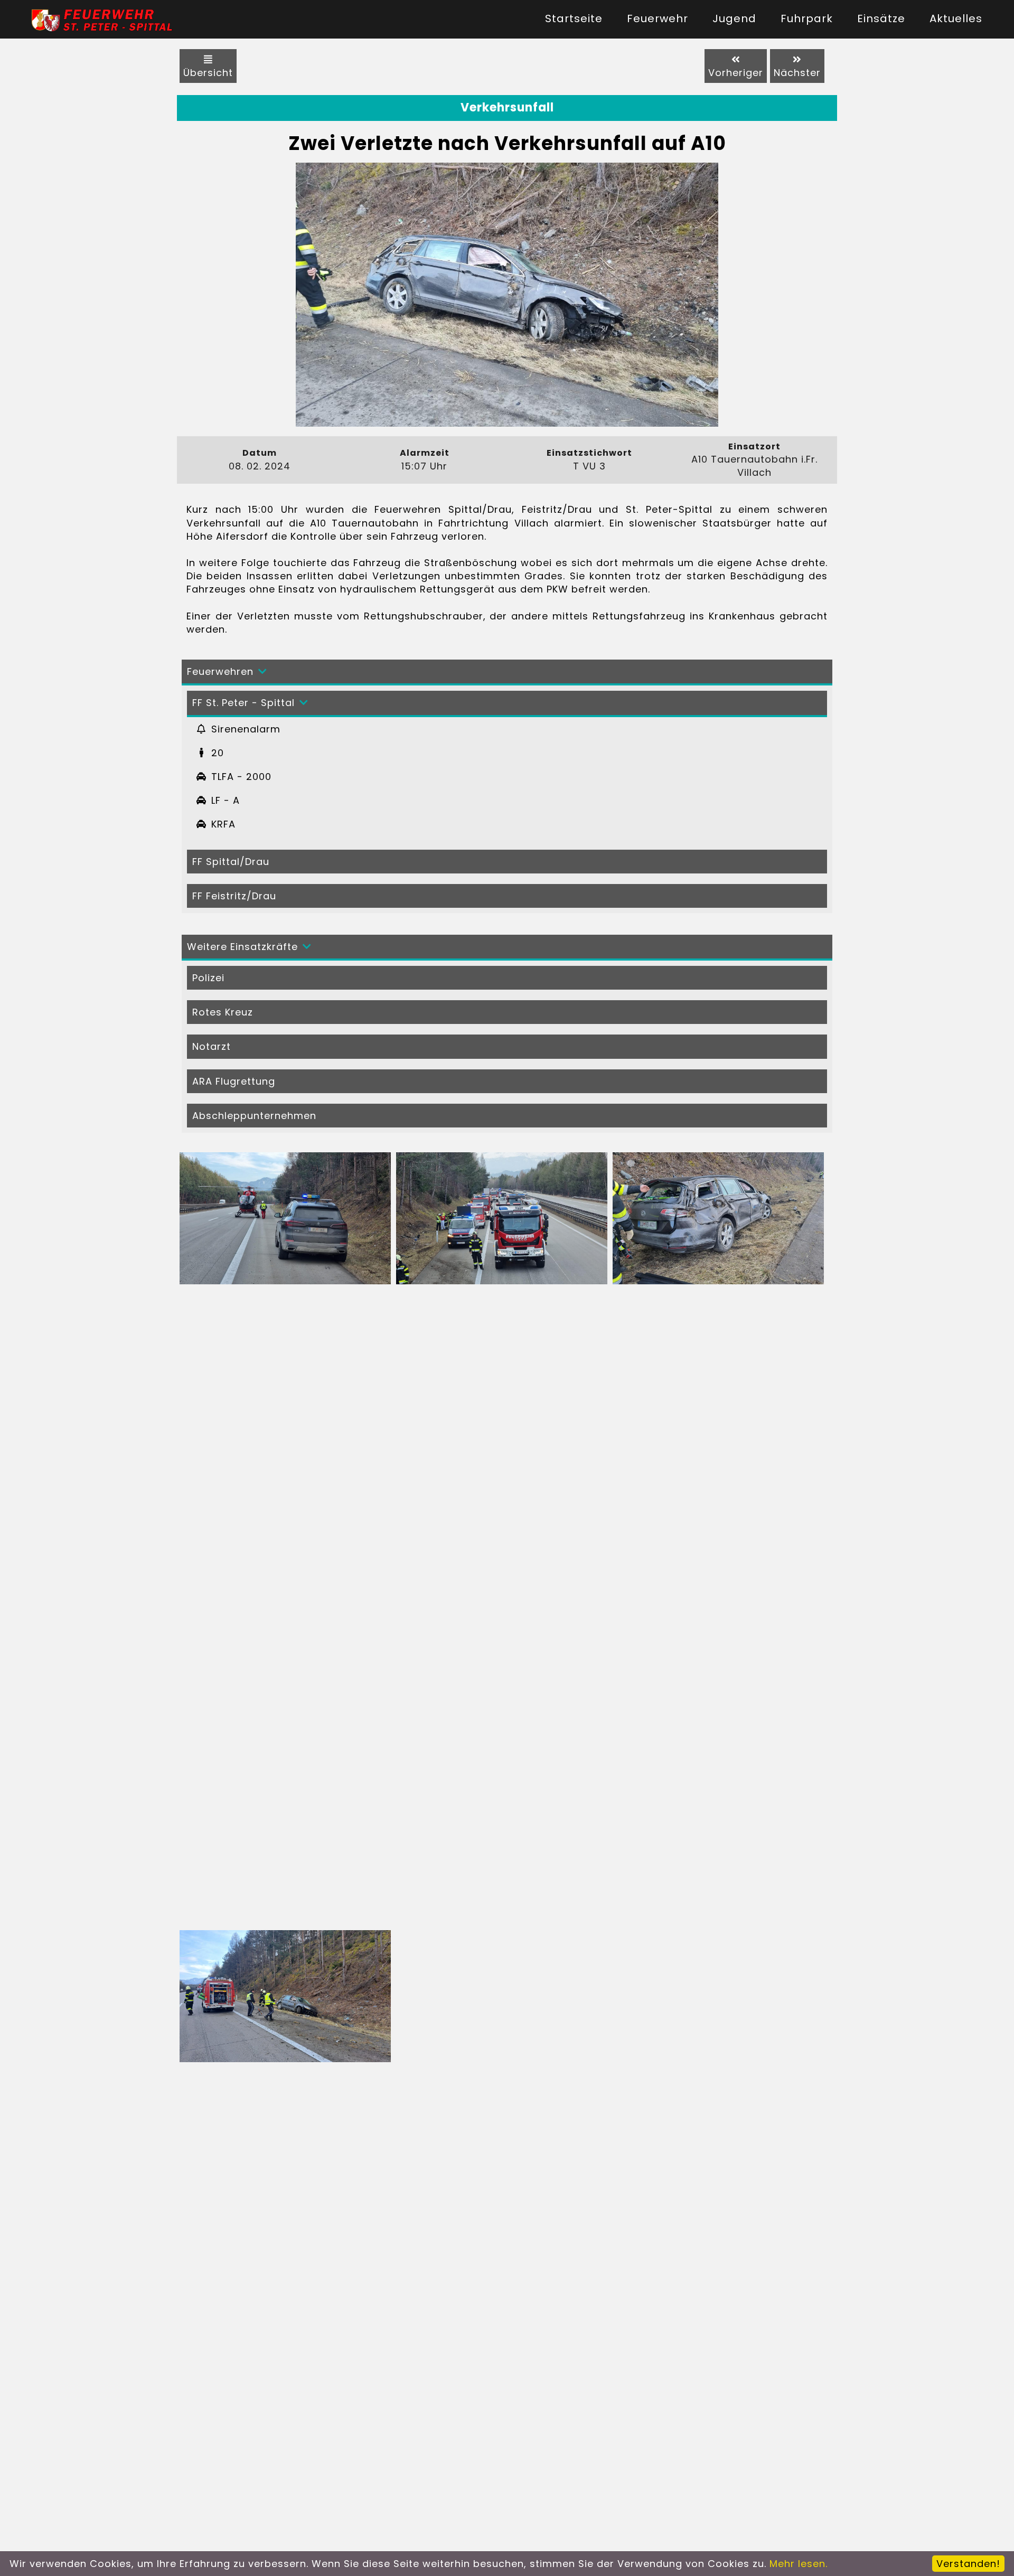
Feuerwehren (220, 671)
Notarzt (212, 1046)
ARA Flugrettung (234, 1081)
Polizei (208, 978)
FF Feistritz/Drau (234, 896)
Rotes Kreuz (223, 1012)
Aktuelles (956, 18)
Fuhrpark (807, 18)
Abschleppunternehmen (254, 1116)
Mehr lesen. (799, 2564)
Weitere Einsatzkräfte (242, 947)
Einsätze (881, 18)
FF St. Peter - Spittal (243, 703)
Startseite (574, 18)
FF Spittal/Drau (231, 862)
